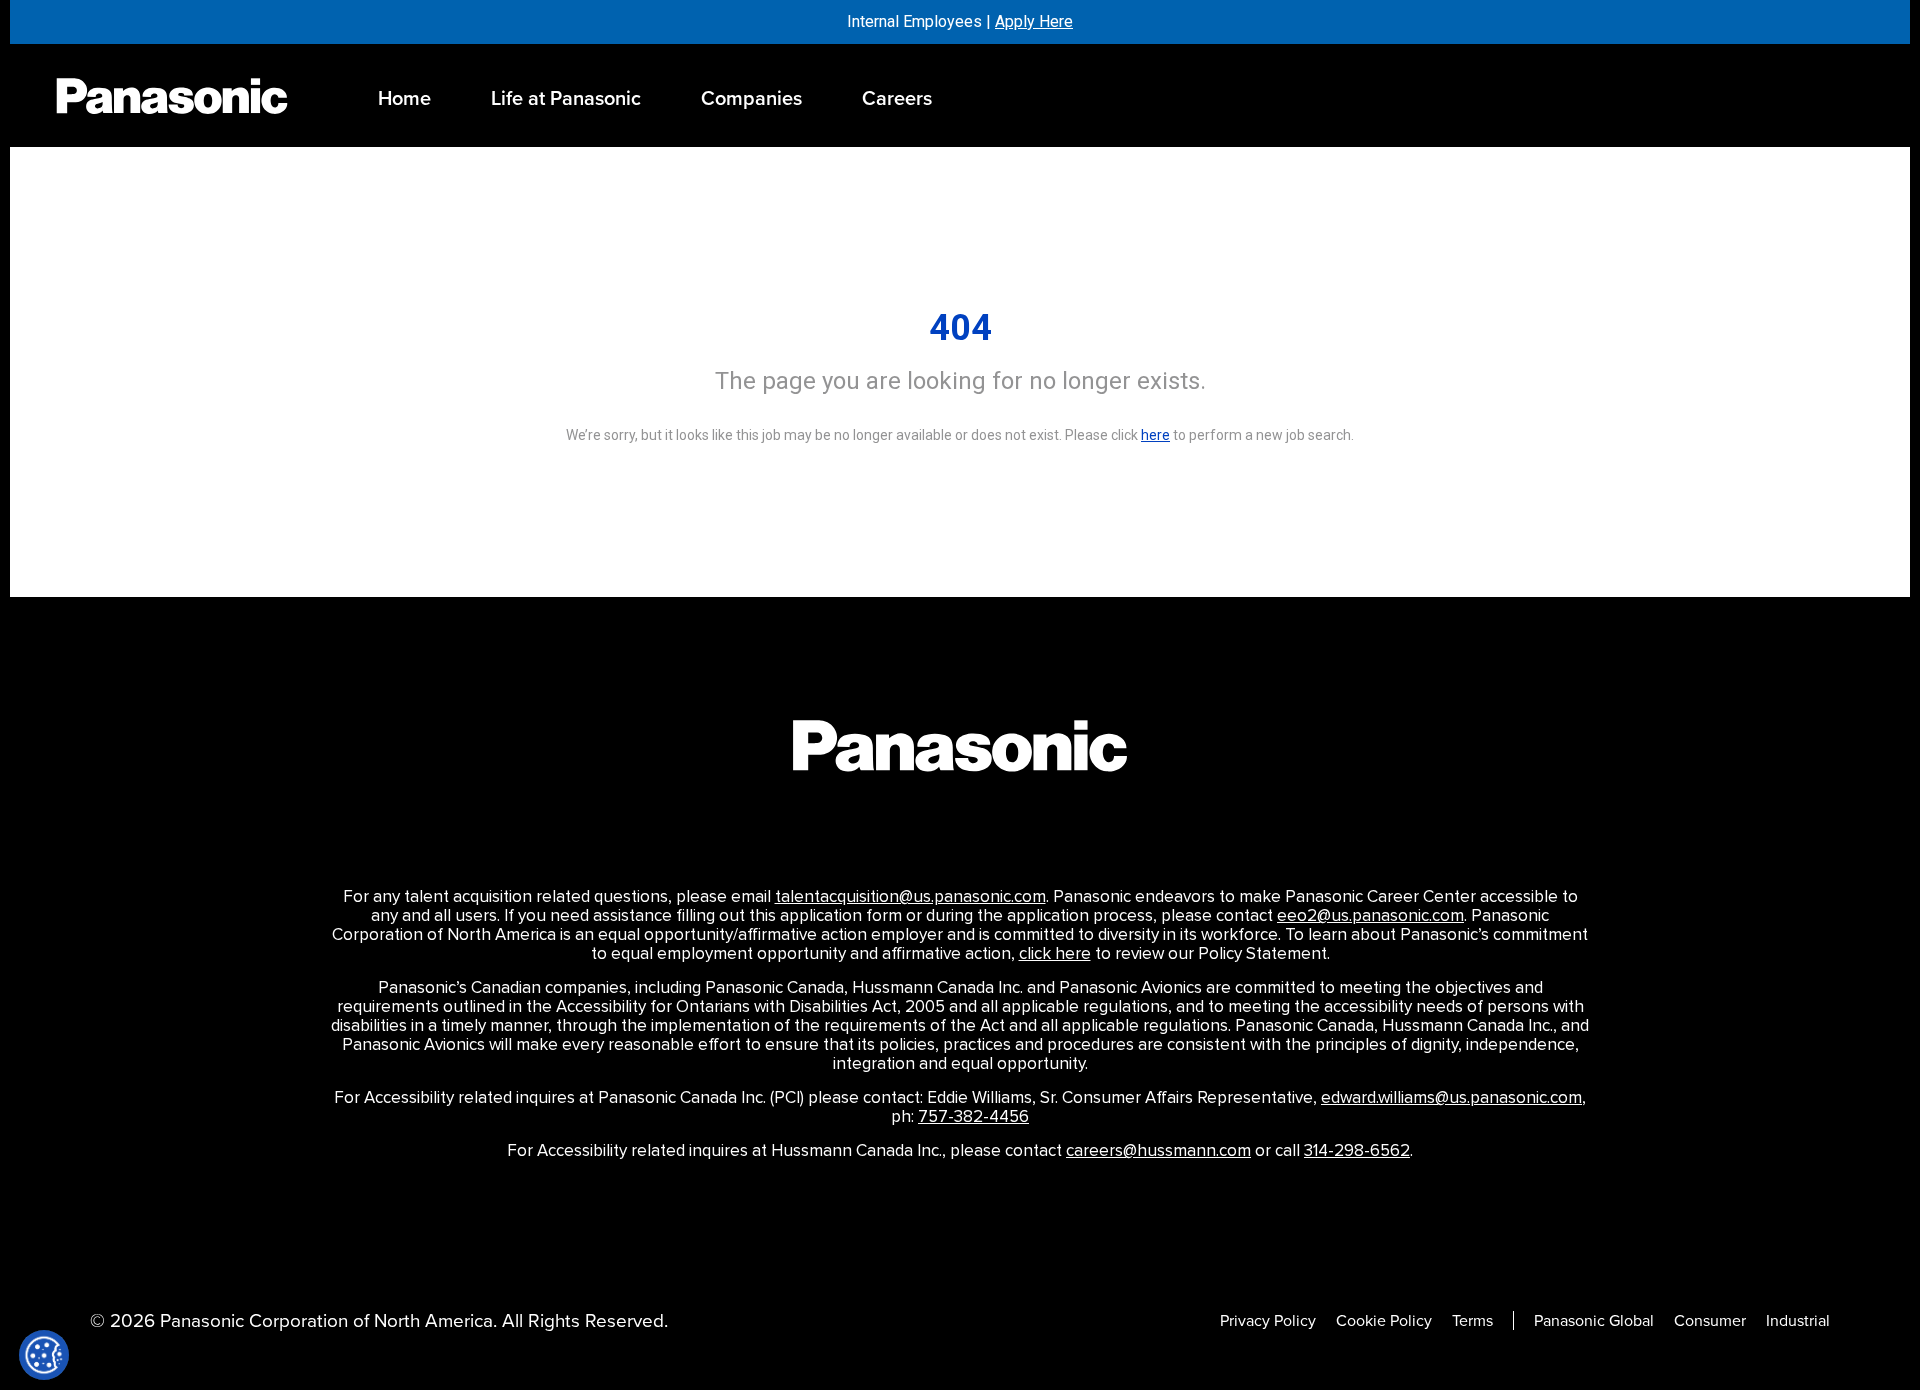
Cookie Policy (1384, 1320)
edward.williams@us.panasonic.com (1451, 1098)
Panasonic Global (1594, 1320)
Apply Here (1034, 21)
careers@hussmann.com (1158, 1151)
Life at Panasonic (566, 98)
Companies (751, 98)
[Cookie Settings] (44, 1355)
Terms (1472, 1320)
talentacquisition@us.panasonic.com (910, 897)
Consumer (1710, 1320)
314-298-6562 (1357, 1151)
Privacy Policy (1268, 1320)
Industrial (1798, 1320)
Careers (897, 98)
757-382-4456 (973, 1117)
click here (1055, 954)
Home (404, 98)
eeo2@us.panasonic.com (1370, 916)
